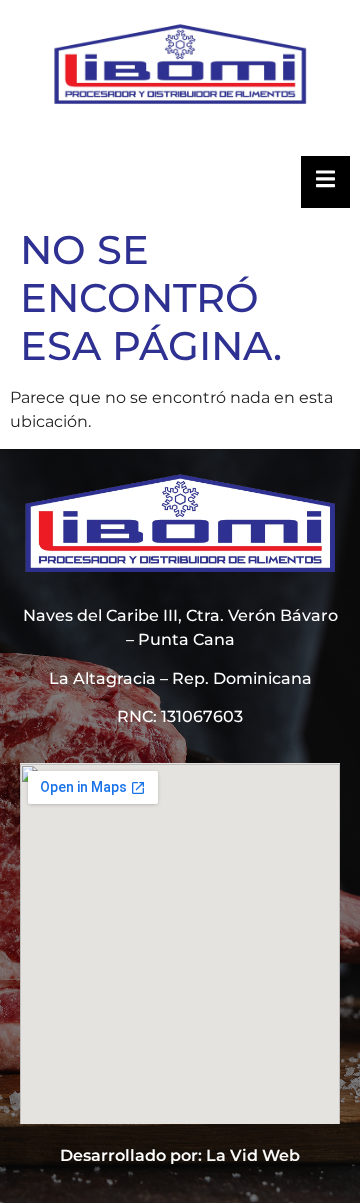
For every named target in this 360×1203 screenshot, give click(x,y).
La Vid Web (253, 1155)
